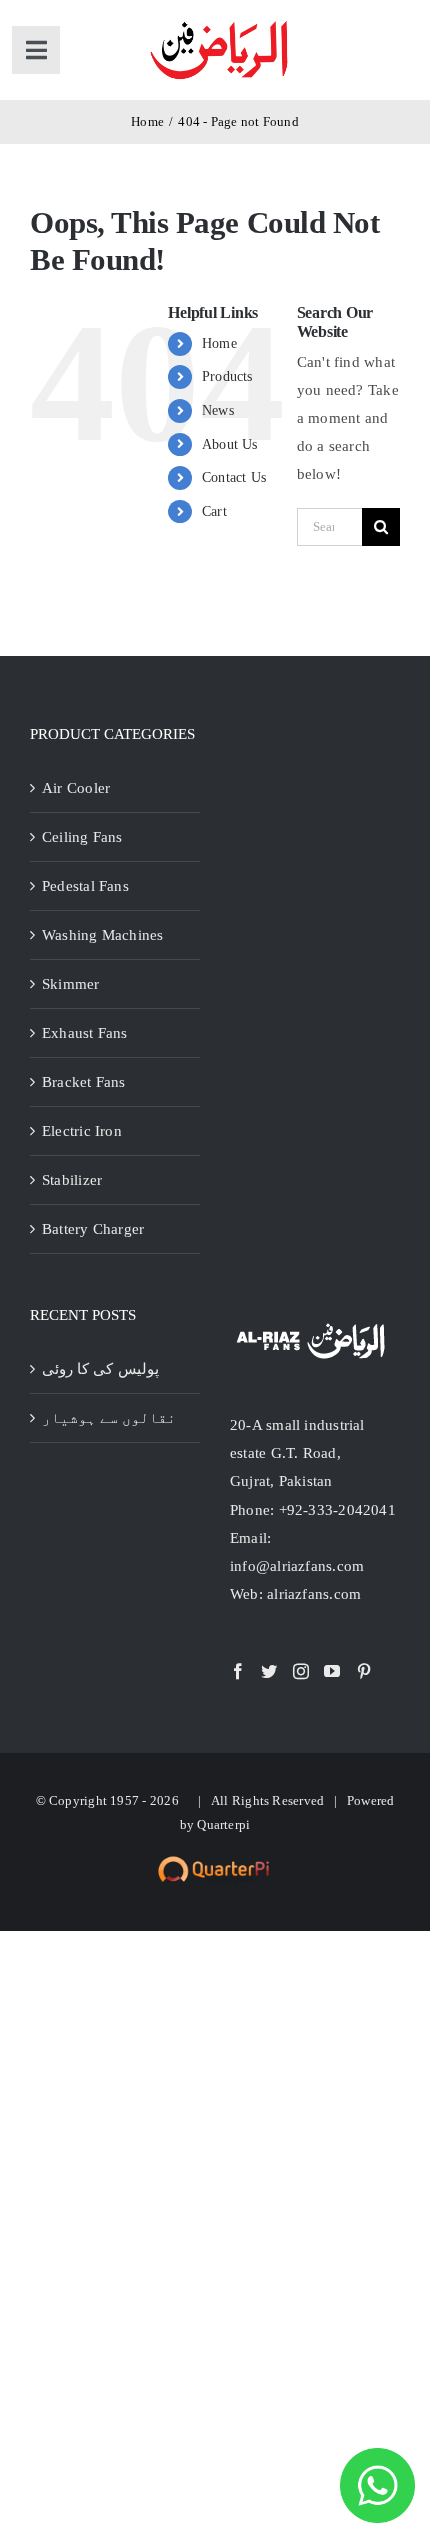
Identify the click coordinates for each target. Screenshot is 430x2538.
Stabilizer (72, 1180)
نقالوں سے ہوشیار (109, 1418)
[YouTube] (332, 1671)
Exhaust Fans (85, 1033)
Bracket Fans (84, 1082)
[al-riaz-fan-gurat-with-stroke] (219, 22)
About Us (230, 444)
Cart (214, 511)
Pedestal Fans (85, 886)
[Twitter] (269, 1671)
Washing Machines (103, 935)
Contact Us (234, 477)
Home (219, 343)
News (218, 410)
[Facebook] (238, 1671)
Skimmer (71, 984)
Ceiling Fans (82, 837)
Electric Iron (82, 1131)
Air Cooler (76, 788)
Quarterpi (223, 1824)
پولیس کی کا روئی (100, 1369)
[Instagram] (301, 1671)
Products (227, 376)
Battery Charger (93, 1229)
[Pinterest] (364, 1671)
